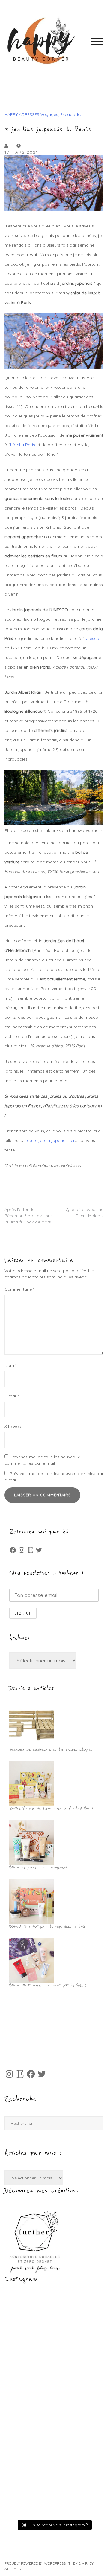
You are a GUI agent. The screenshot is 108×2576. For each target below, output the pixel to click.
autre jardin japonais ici (51, 1140)
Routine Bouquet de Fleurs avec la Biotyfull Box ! (51, 1809)
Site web (13, 1426)
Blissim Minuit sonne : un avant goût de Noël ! (48, 1985)
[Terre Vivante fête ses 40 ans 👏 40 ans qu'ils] (54, 2380)
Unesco (92, 638)
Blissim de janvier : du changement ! (40, 1867)
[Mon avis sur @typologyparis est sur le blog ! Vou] (54, 2435)
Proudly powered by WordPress (35, 2563)
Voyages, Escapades (61, 114)
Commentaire (19, 1289)
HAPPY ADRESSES (22, 114)
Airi (85, 2563)
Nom (10, 1365)
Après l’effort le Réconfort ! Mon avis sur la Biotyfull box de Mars (28, 1216)
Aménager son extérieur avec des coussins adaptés (51, 1750)
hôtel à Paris (23, 445)
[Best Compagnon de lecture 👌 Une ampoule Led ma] (54, 2490)
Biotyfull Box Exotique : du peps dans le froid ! (49, 1927)
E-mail (12, 1396)
